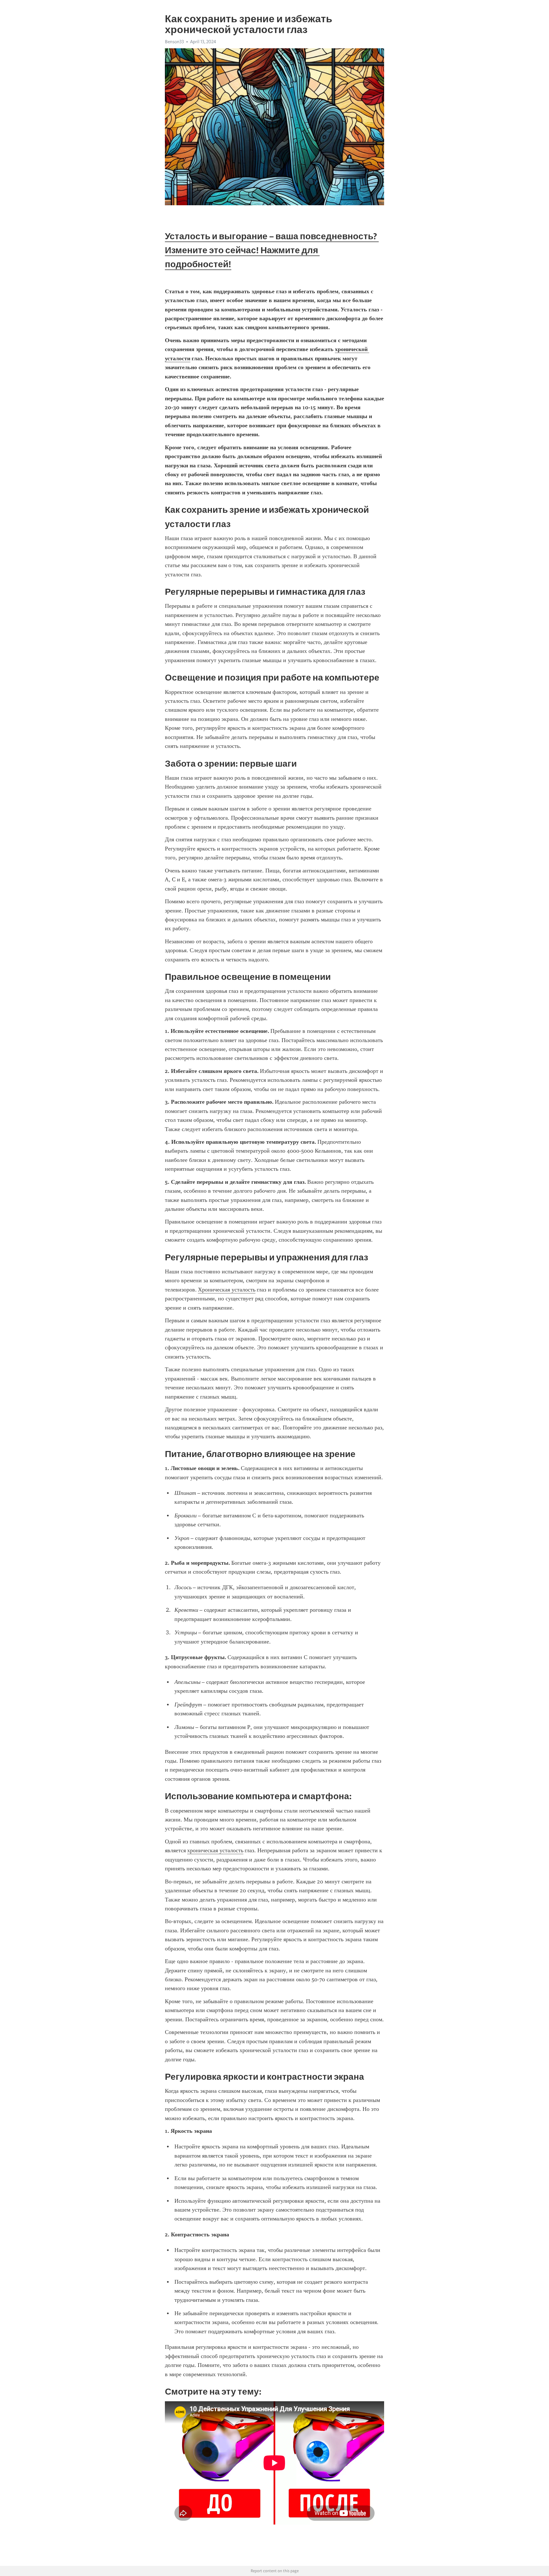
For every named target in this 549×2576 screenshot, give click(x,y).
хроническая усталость (215, 1850)
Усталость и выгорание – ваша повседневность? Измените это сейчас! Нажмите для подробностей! (272, 250)
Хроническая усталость (227, 1290)
